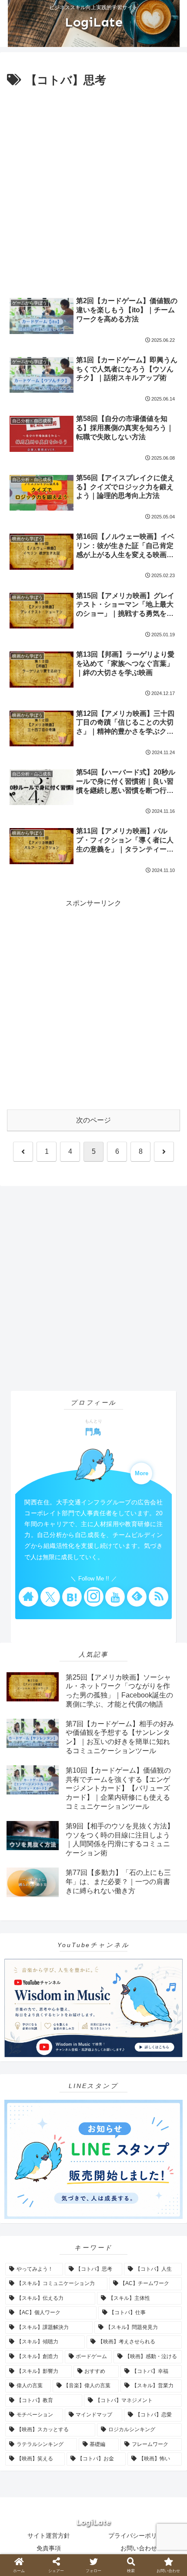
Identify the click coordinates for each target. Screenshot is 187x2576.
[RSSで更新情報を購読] (159, 1597)
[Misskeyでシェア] (156, 2294)
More (142, 1473)
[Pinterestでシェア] (73, 2341)
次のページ (93, 1120)
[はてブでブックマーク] (156, 2317)
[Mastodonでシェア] (73, 2294)
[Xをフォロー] (50, 1597)
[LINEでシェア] (31, 2341)
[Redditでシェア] (114, 2317)
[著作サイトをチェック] (28, 1597)
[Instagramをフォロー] (94, 1597)
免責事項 (49, 2548)
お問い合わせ (139, 2548)
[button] (156, 2341)
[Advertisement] (93, 188)
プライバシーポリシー (139, 2536)
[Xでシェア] (31, 2294)
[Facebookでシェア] (31, 2317)
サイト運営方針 (49, 2536)
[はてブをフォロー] (72, 1597)
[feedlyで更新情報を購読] (137, 1597)
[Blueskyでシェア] (114, 2294)
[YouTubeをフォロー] (115, 1597)
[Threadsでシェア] (73, 2317)
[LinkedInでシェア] (114, 2341)
